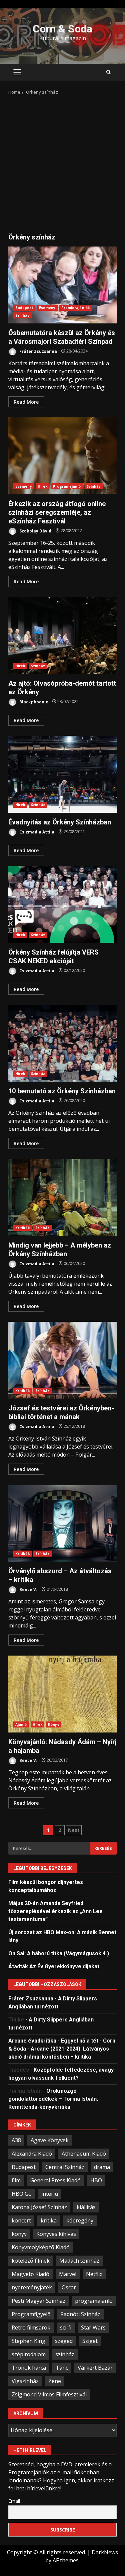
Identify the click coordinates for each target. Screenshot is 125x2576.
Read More (26, 402)
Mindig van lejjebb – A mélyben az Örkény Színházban (62, 1197)
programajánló (94, 2301)
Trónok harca (29, 2368)
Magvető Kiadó (30, 2274)
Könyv (54, 1724)
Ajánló (21, 1724)
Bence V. (28, 1589)
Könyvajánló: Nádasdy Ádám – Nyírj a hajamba (62, 1694)
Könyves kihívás (56, 2234)
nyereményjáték (32, 2287)
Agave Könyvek (50, 2140)
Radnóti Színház (80, 2314)
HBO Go (22, 2194)
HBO (96, 2180)
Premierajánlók (75, 308)
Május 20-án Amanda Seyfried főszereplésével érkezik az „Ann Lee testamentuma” (55, 1911)
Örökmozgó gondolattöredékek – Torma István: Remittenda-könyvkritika (53, 2099)
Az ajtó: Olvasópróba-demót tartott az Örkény (62, 635)
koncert (21, 2220)
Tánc (62, 2368)
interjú (50, 2194)
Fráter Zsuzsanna (38, 351)
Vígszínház (25, 2381)
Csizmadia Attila (36, 832)
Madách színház (79, 2261)
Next (74, 1830)
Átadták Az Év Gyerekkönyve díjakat (54, 1966)
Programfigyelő (31, 2314)
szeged (64, 2341)
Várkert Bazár (95, 2368)
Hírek (43, 486)
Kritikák (22, 1228)
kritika (49, 2220)
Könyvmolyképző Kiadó (41, 2247)
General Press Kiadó (55, 2180)
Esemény (47, 308)
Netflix (94, 2274)
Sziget (90, 2341)
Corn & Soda (62, 29)
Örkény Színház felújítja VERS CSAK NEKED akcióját (62, 904)
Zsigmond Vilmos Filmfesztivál (49, 2394)
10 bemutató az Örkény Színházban (62, 1043)
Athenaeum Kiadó (84, 2154)
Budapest (24, 308)
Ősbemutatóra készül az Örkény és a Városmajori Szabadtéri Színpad (62, 285)
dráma (102, 2167)
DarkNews (105, 2552)
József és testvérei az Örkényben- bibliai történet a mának (62, 1360)
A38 (16, 2140)
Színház (22, 315)
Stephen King (28, 2341)
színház (65, 2354)
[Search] (108, 72)
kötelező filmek (31, 2261)
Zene (55, 2381)
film (16, 2180)
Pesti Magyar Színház (38, 2301)
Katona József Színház (39, 2207)
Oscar (69, 2287)
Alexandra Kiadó (32, 2154)
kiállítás (86, 2207)
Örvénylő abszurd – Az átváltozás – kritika (62, 1523)
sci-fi (66, 2327)
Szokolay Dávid (35, 531)
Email (14, 2501)
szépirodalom (29, 2354)
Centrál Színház (65, 2167)
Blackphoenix (33, 702)
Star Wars (93, 2327)
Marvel (68, 2274)
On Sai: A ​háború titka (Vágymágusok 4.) (59, 1953)
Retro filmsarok (31, 2327)
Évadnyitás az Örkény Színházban (62, 774)
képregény (80, 2220)
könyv (19, 2234)
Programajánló (67, 486)
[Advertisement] (62, 162)
